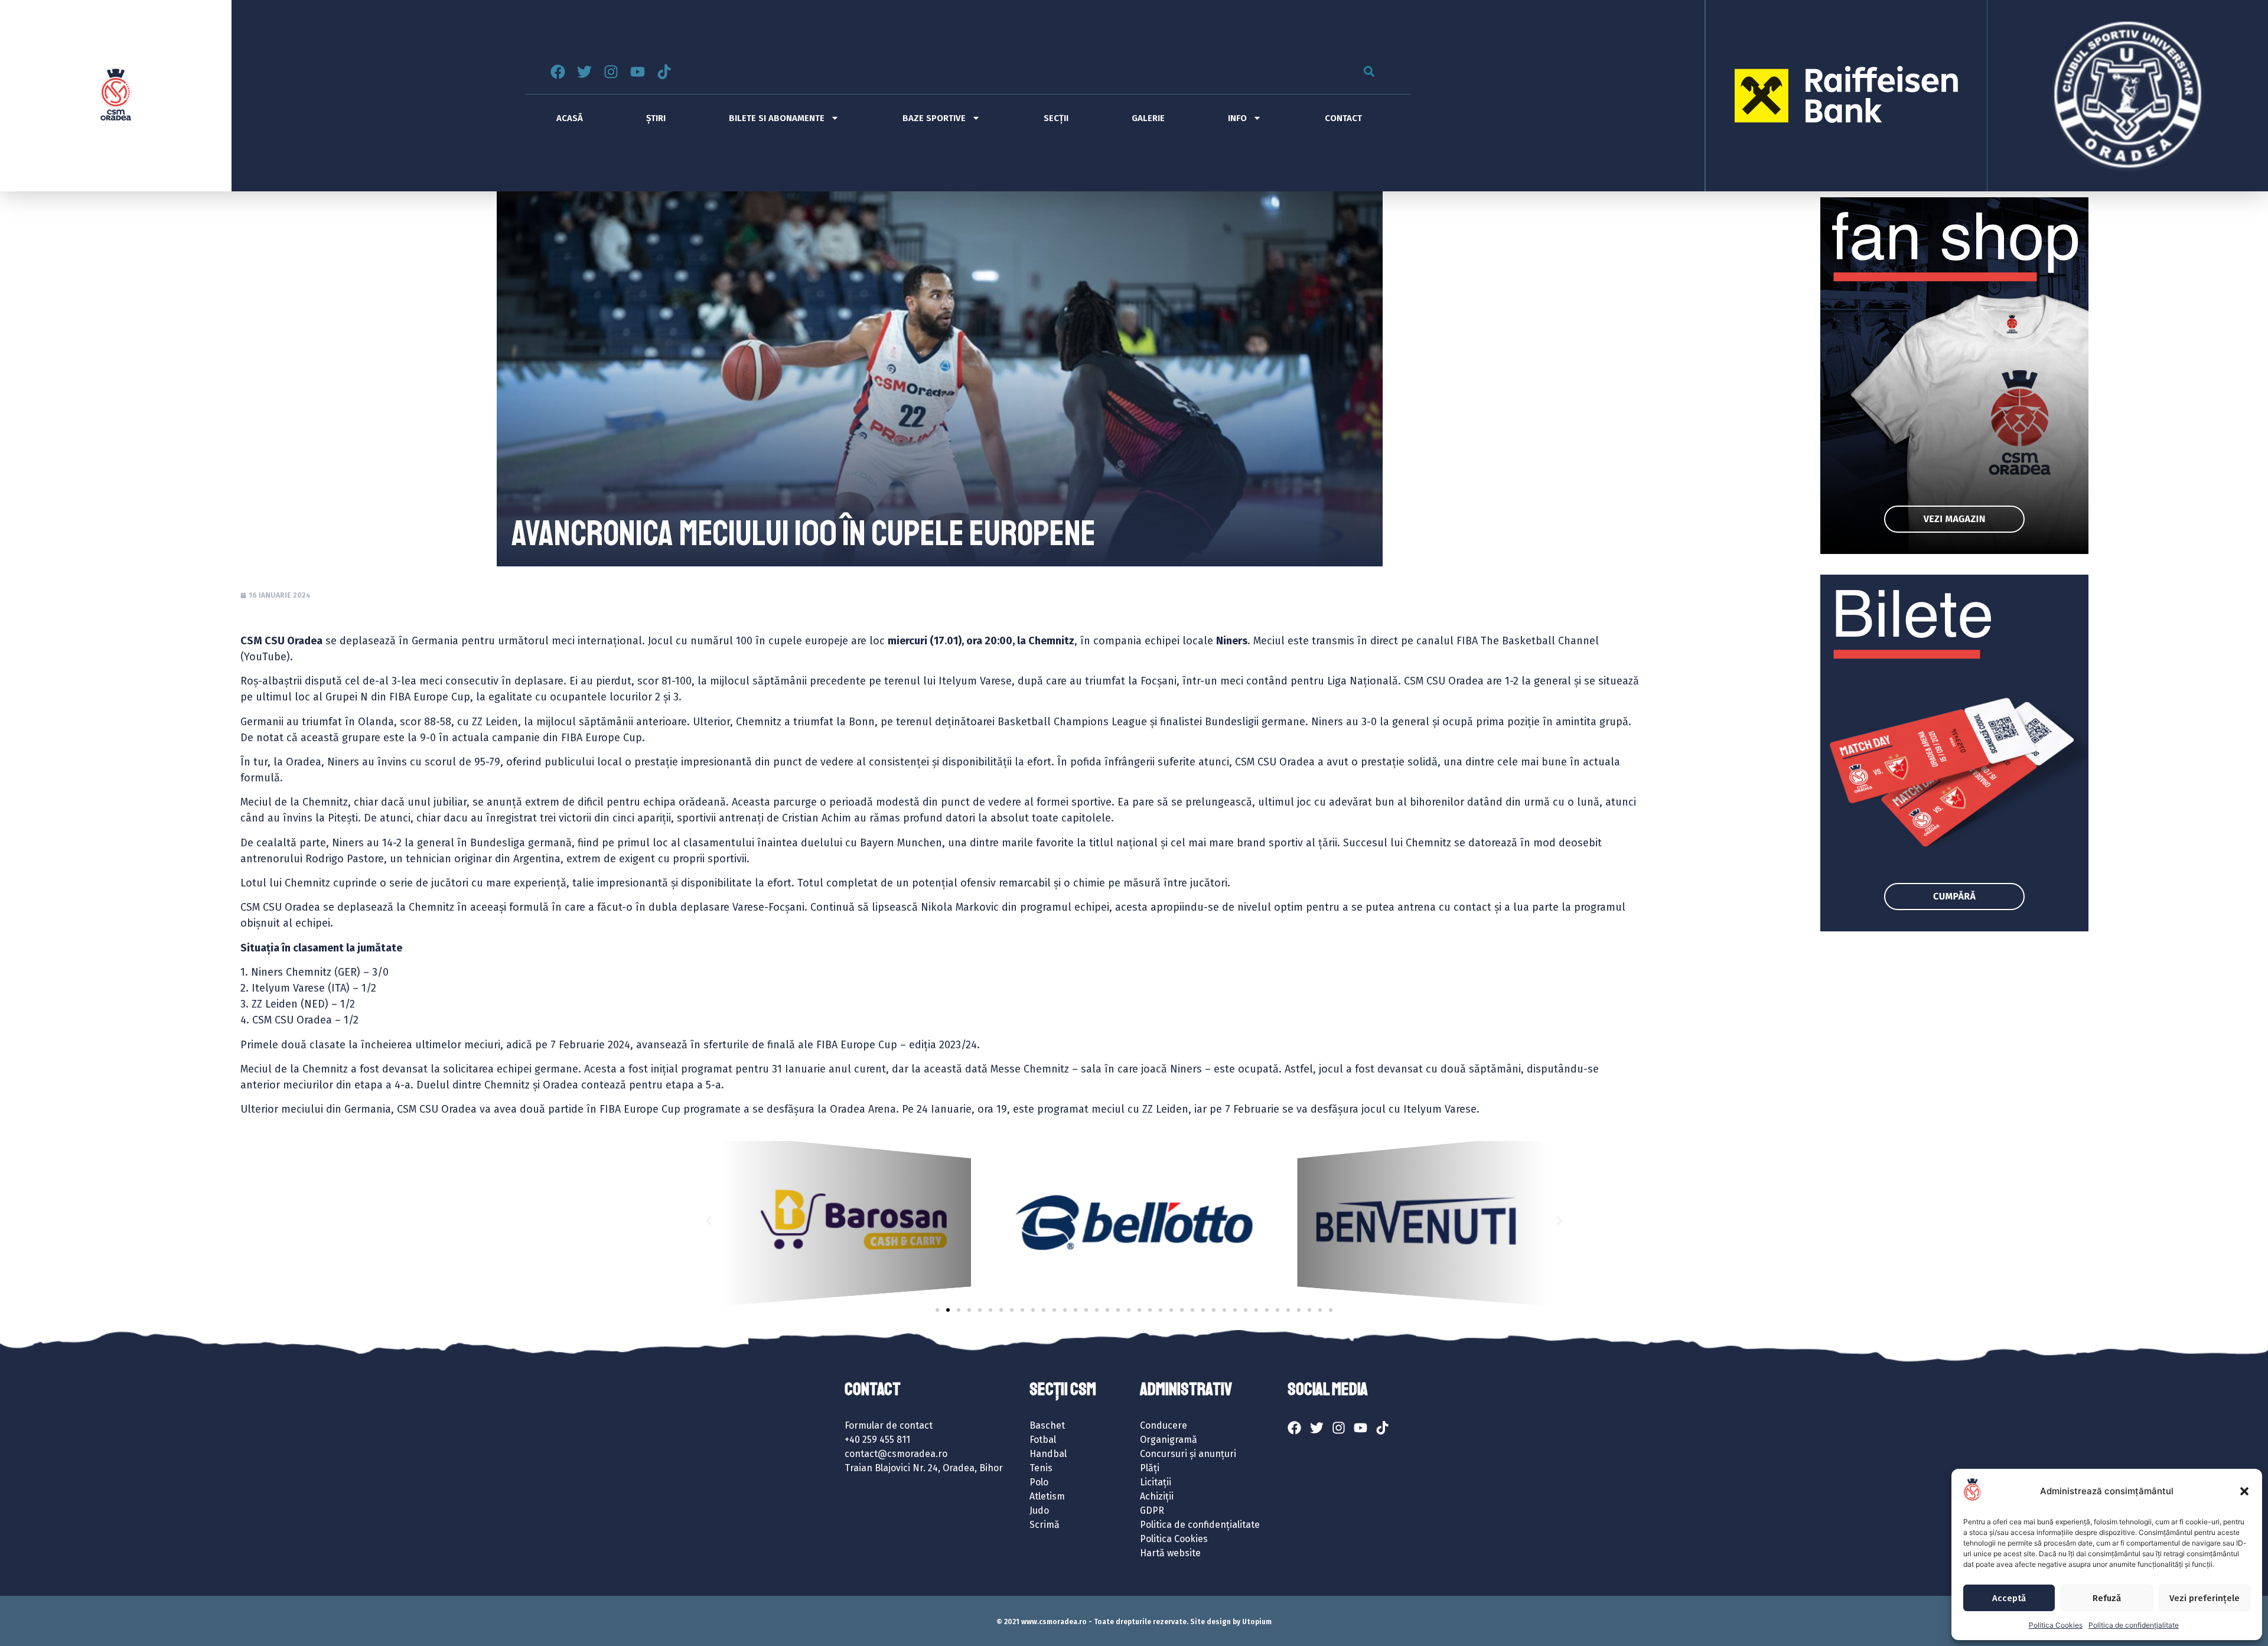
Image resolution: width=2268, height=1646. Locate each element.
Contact (1343, 118)
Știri (656, 118)
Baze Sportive (934, 118)
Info (1237, 118)
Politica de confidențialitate (2134, 1625)
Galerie (1148, 118)
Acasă (570, 118)
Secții (1056, 118)
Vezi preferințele (2205, 1598)
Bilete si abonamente (777, 118)
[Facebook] (558, 72)
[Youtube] (638, 72)
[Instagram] (611, 72)
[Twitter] (584, 72)
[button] (2244, 1491)
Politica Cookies (2056, 1625)
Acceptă (2009, 1598)
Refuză (2107, 1598)
